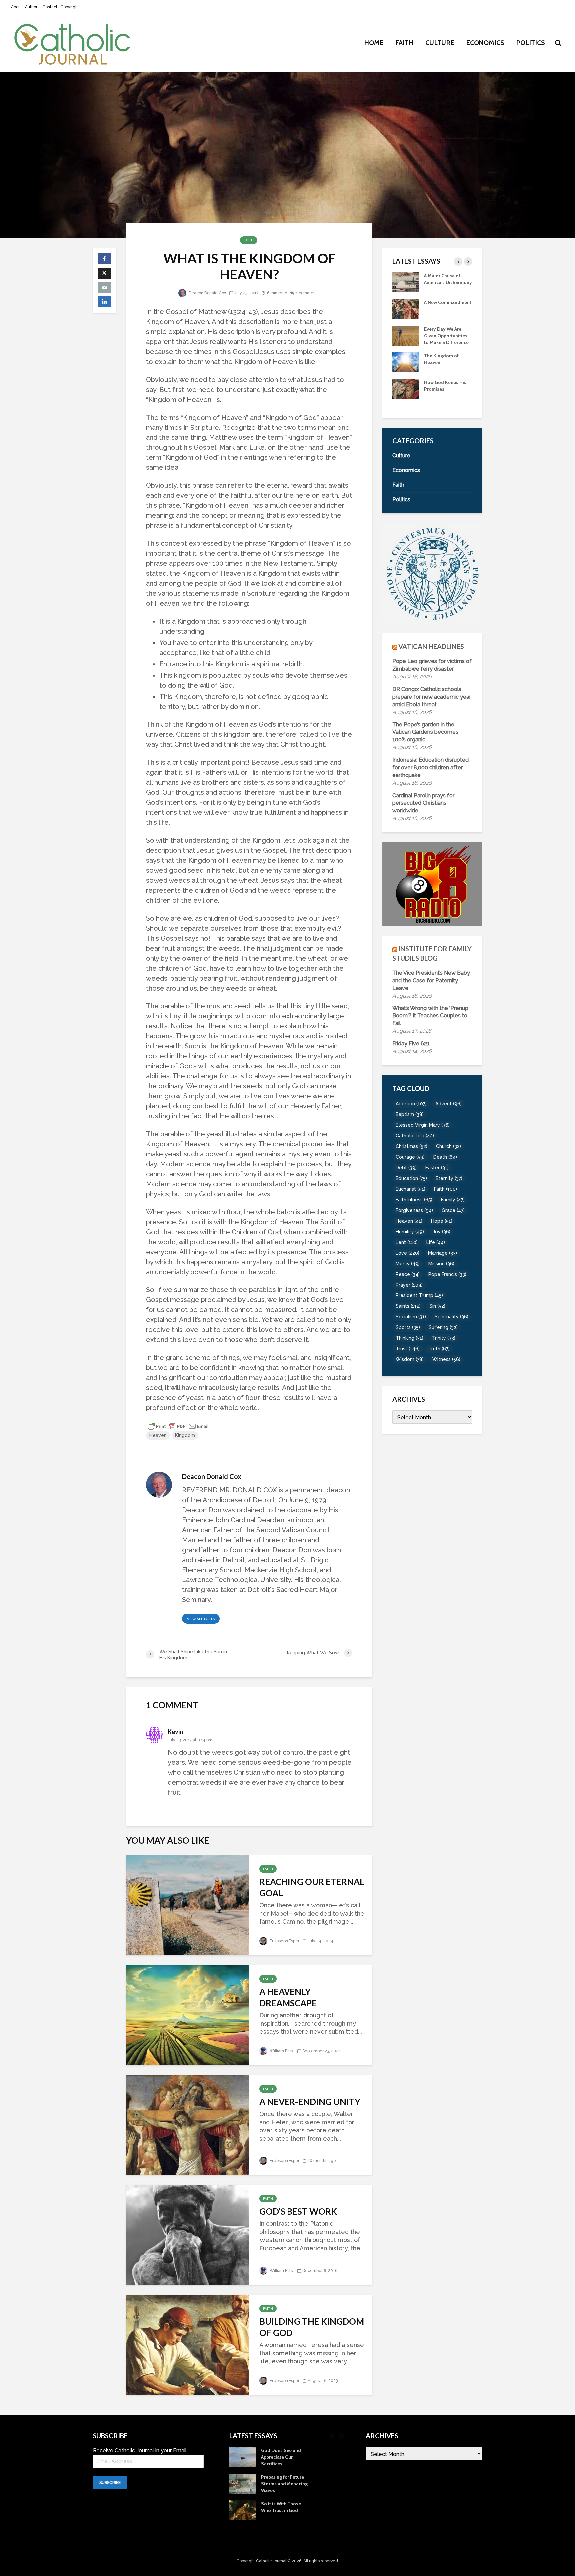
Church (448, 1146)
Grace (453, 1210)
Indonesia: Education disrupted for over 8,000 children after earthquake (430, 768)
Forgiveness (414, 1210)
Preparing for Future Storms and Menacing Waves (447, 396)
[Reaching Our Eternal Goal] (188, 1904)
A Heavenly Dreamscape (288, 1997)
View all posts (201, 1619)
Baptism (410, 1114)
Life (436, 1242)
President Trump (419, 1295)
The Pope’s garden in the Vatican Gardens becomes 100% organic (425, 732)
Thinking (409, 1338)
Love (407, 1253)
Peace (408, 1274)
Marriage (442, 1253)
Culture (440, 43)
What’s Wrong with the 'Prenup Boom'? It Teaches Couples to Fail (430, 1016)
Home (374, 43)
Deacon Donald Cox (207, 293)
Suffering (443, 1327)
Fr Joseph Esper (284, 1941)
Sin (437, 1306)
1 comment (306, 293)
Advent (448, 1104)
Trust (408, 1349)
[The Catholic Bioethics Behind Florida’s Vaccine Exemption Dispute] (406, 282)
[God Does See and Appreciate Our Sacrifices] (406, 368)
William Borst (281, 2051)
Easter (437, 1168)
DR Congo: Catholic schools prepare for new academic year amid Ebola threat (432, 697)
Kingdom (185, 1435)
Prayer (409, 1285)
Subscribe (110, 2483)
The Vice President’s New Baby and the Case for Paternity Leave (431, 980)
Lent (407, 1242)
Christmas (411, 1146)
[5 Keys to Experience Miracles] (406, 342)
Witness (446, 1359)
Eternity (449, 1178)
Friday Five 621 (411, 1044)
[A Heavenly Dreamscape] (188, 2014)
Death (445, 1157)
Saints (408, 1306)
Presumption (438, 309)
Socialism (411, 1317)
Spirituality (451, 1317)
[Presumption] (406, 315)
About (16, 7)
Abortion (411, 1104)
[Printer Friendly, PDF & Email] (178, 1426)
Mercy (408, 1264)
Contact (50, 7)
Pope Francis (447, 1274)
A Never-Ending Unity (310, 2102)
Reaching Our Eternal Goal (312, 1887)
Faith (404, 43)
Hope (442, 1221)
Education (411, 1178)
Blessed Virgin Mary (423, 1125)
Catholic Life (415, 1136)
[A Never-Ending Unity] (188, 2124)
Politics (531, 43)
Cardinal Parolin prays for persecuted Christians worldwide (423, 803)
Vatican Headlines (431, 646)
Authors (32, 7)
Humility (410, 1232)
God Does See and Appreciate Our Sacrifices (444, 369)
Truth (439, 1349)
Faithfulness (414, 1200)
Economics (485, 43)
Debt (406, 1168)
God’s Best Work (298, 2211)
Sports (408, 1327)
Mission (441, 1264)
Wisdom (410, 1359)
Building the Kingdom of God (312, 2327)
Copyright (70, 7)
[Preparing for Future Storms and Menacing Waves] (406, 395)
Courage (410, 1157)
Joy (441, 1232)
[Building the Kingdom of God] (188, 2344)
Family (453, 1200)
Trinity (444, 1338)
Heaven (158, 1435)
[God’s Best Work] (188, 2234)
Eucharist (410, 1189)
